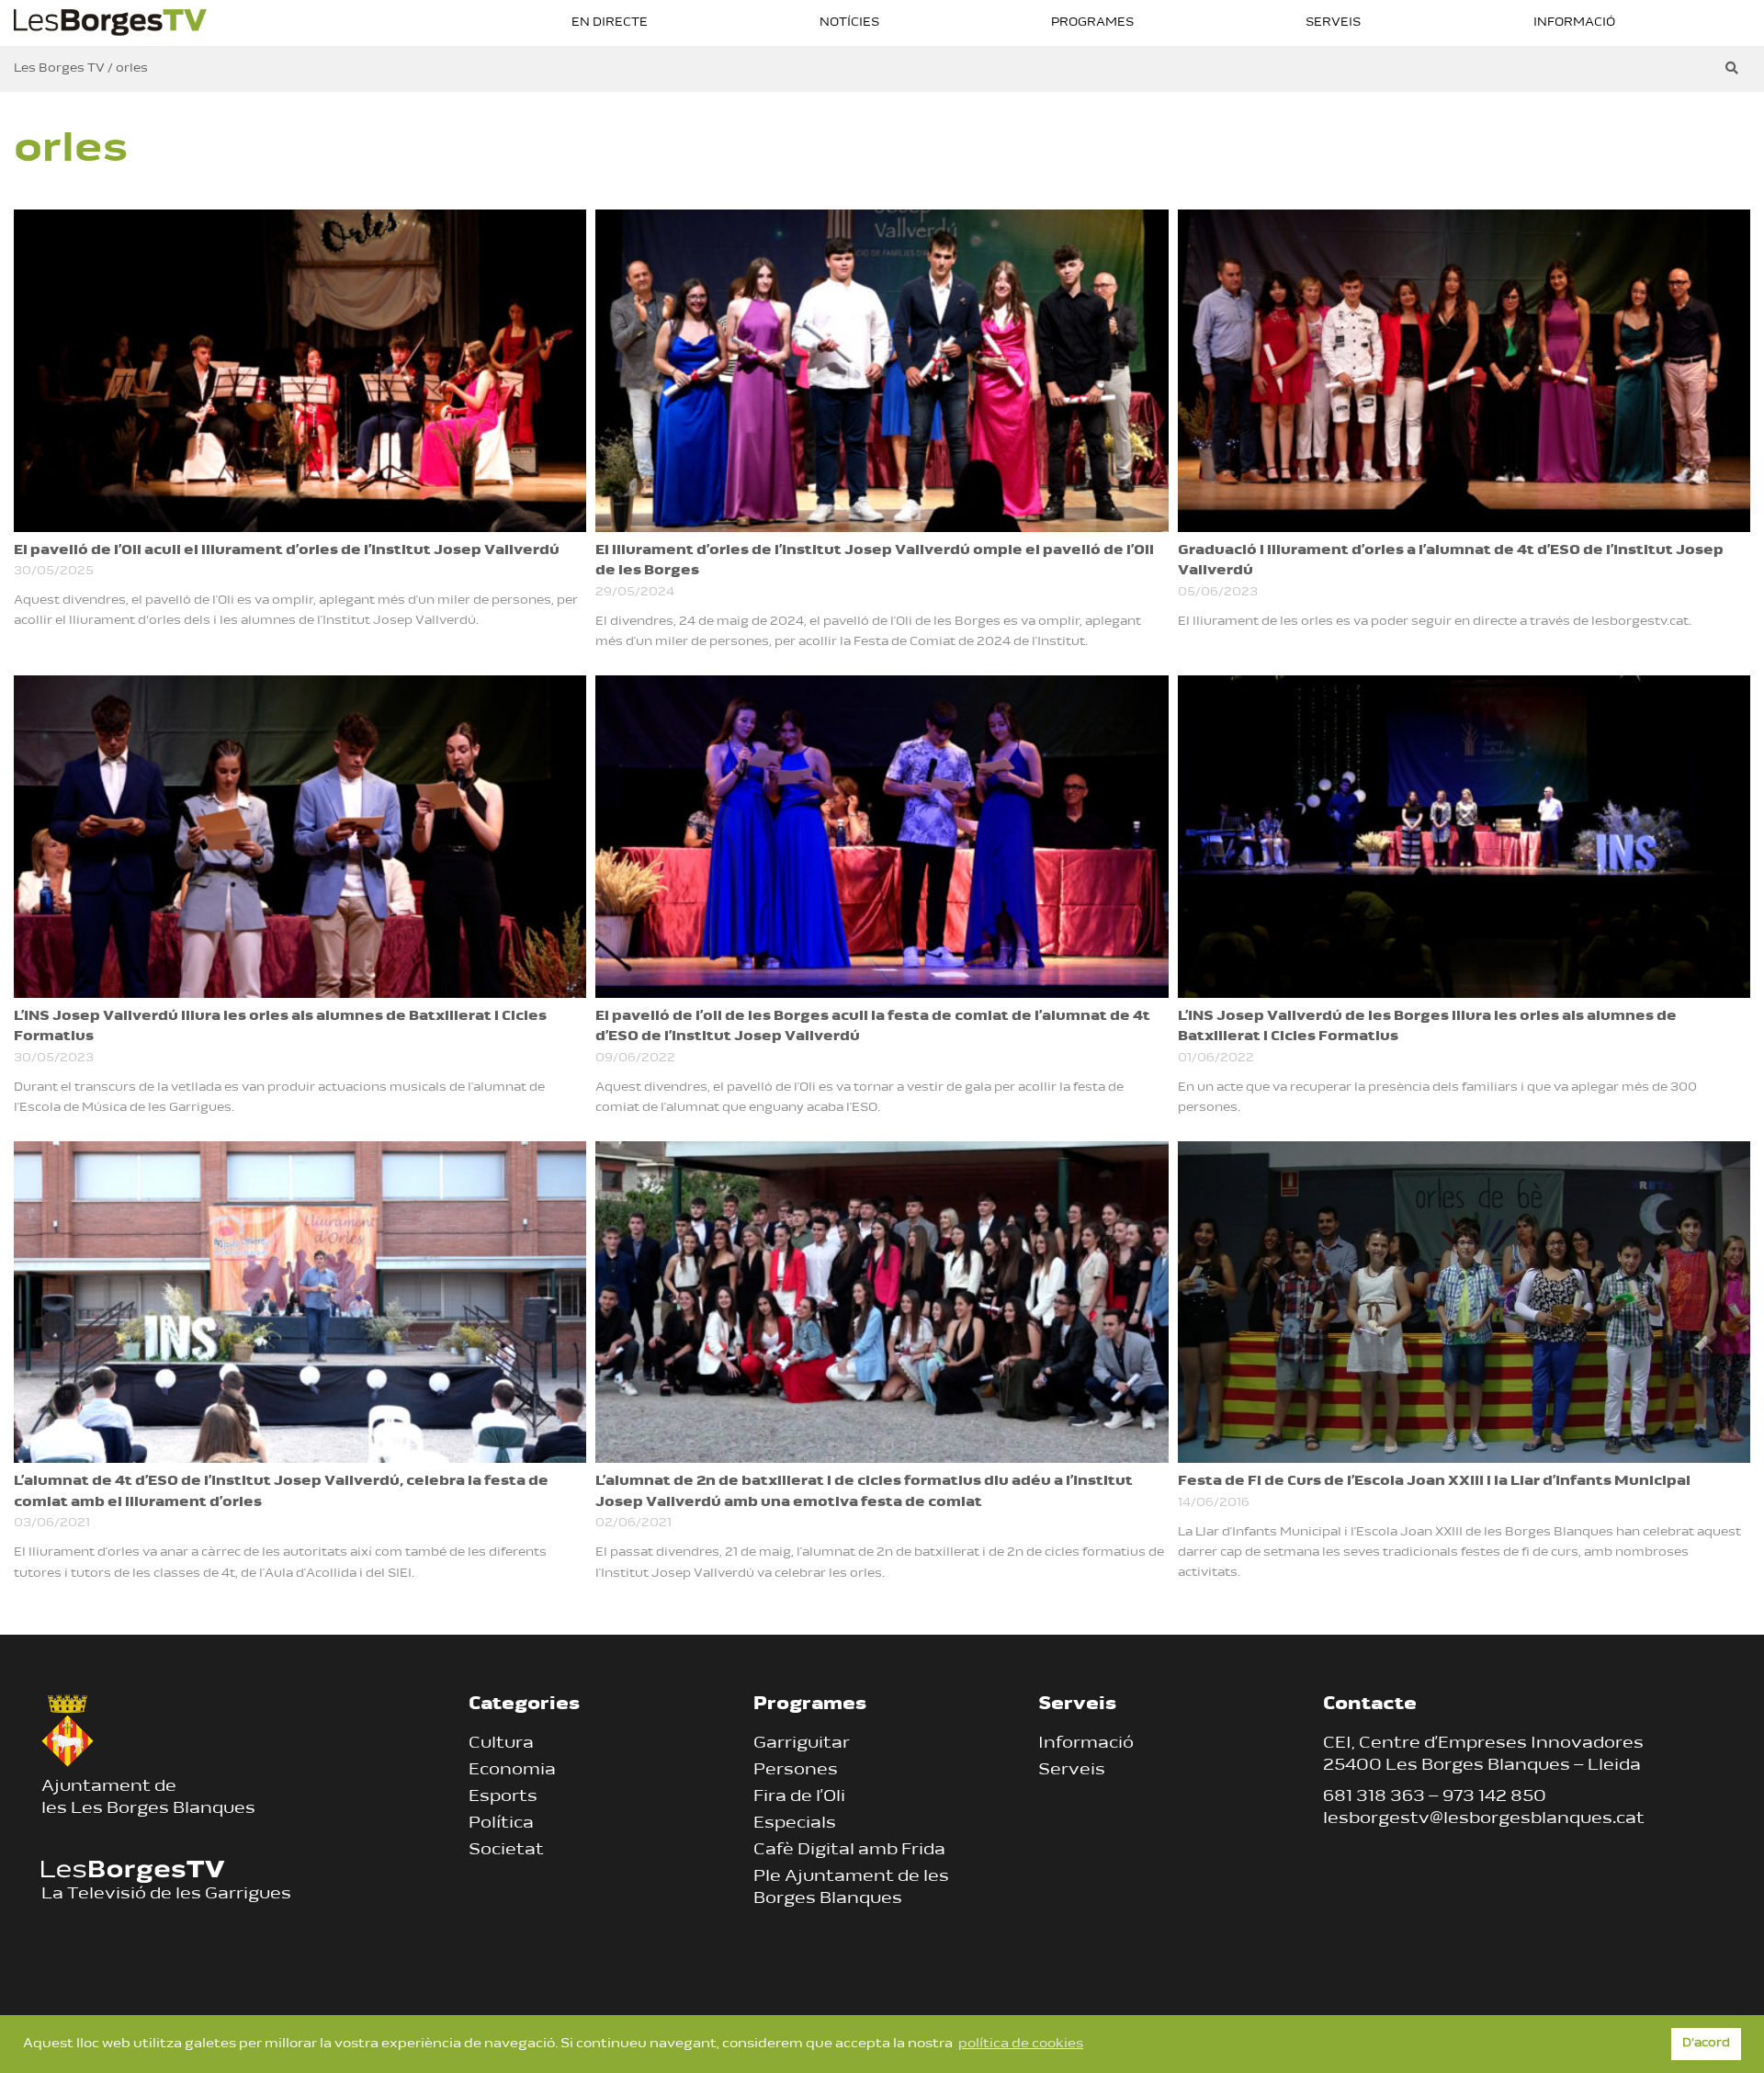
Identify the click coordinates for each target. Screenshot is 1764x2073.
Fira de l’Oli (799, 1797)
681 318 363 (1374, 1797)
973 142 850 (1494, 1797)
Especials (795, 1824)
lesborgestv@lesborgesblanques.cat (1484, 1819)
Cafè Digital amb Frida (849, 1851)
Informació (1574, 23)
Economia (512, 1771)
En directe (610, 23)
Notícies (849, 23)
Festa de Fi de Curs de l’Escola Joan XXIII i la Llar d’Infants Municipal (1434, 1482)
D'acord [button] (1706, 2044)
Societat (506, 1851)
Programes (1092, 23)
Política (501, 1824)
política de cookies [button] (1021, 2044)
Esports (503, 1797)
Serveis (1333, 23)
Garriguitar (802, 1744)
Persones (796, 1771)
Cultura (501, 1744)
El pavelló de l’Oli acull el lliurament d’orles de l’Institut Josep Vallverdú (287, 551)
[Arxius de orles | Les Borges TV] (110, 21)
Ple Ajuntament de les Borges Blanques (851, 1888)
